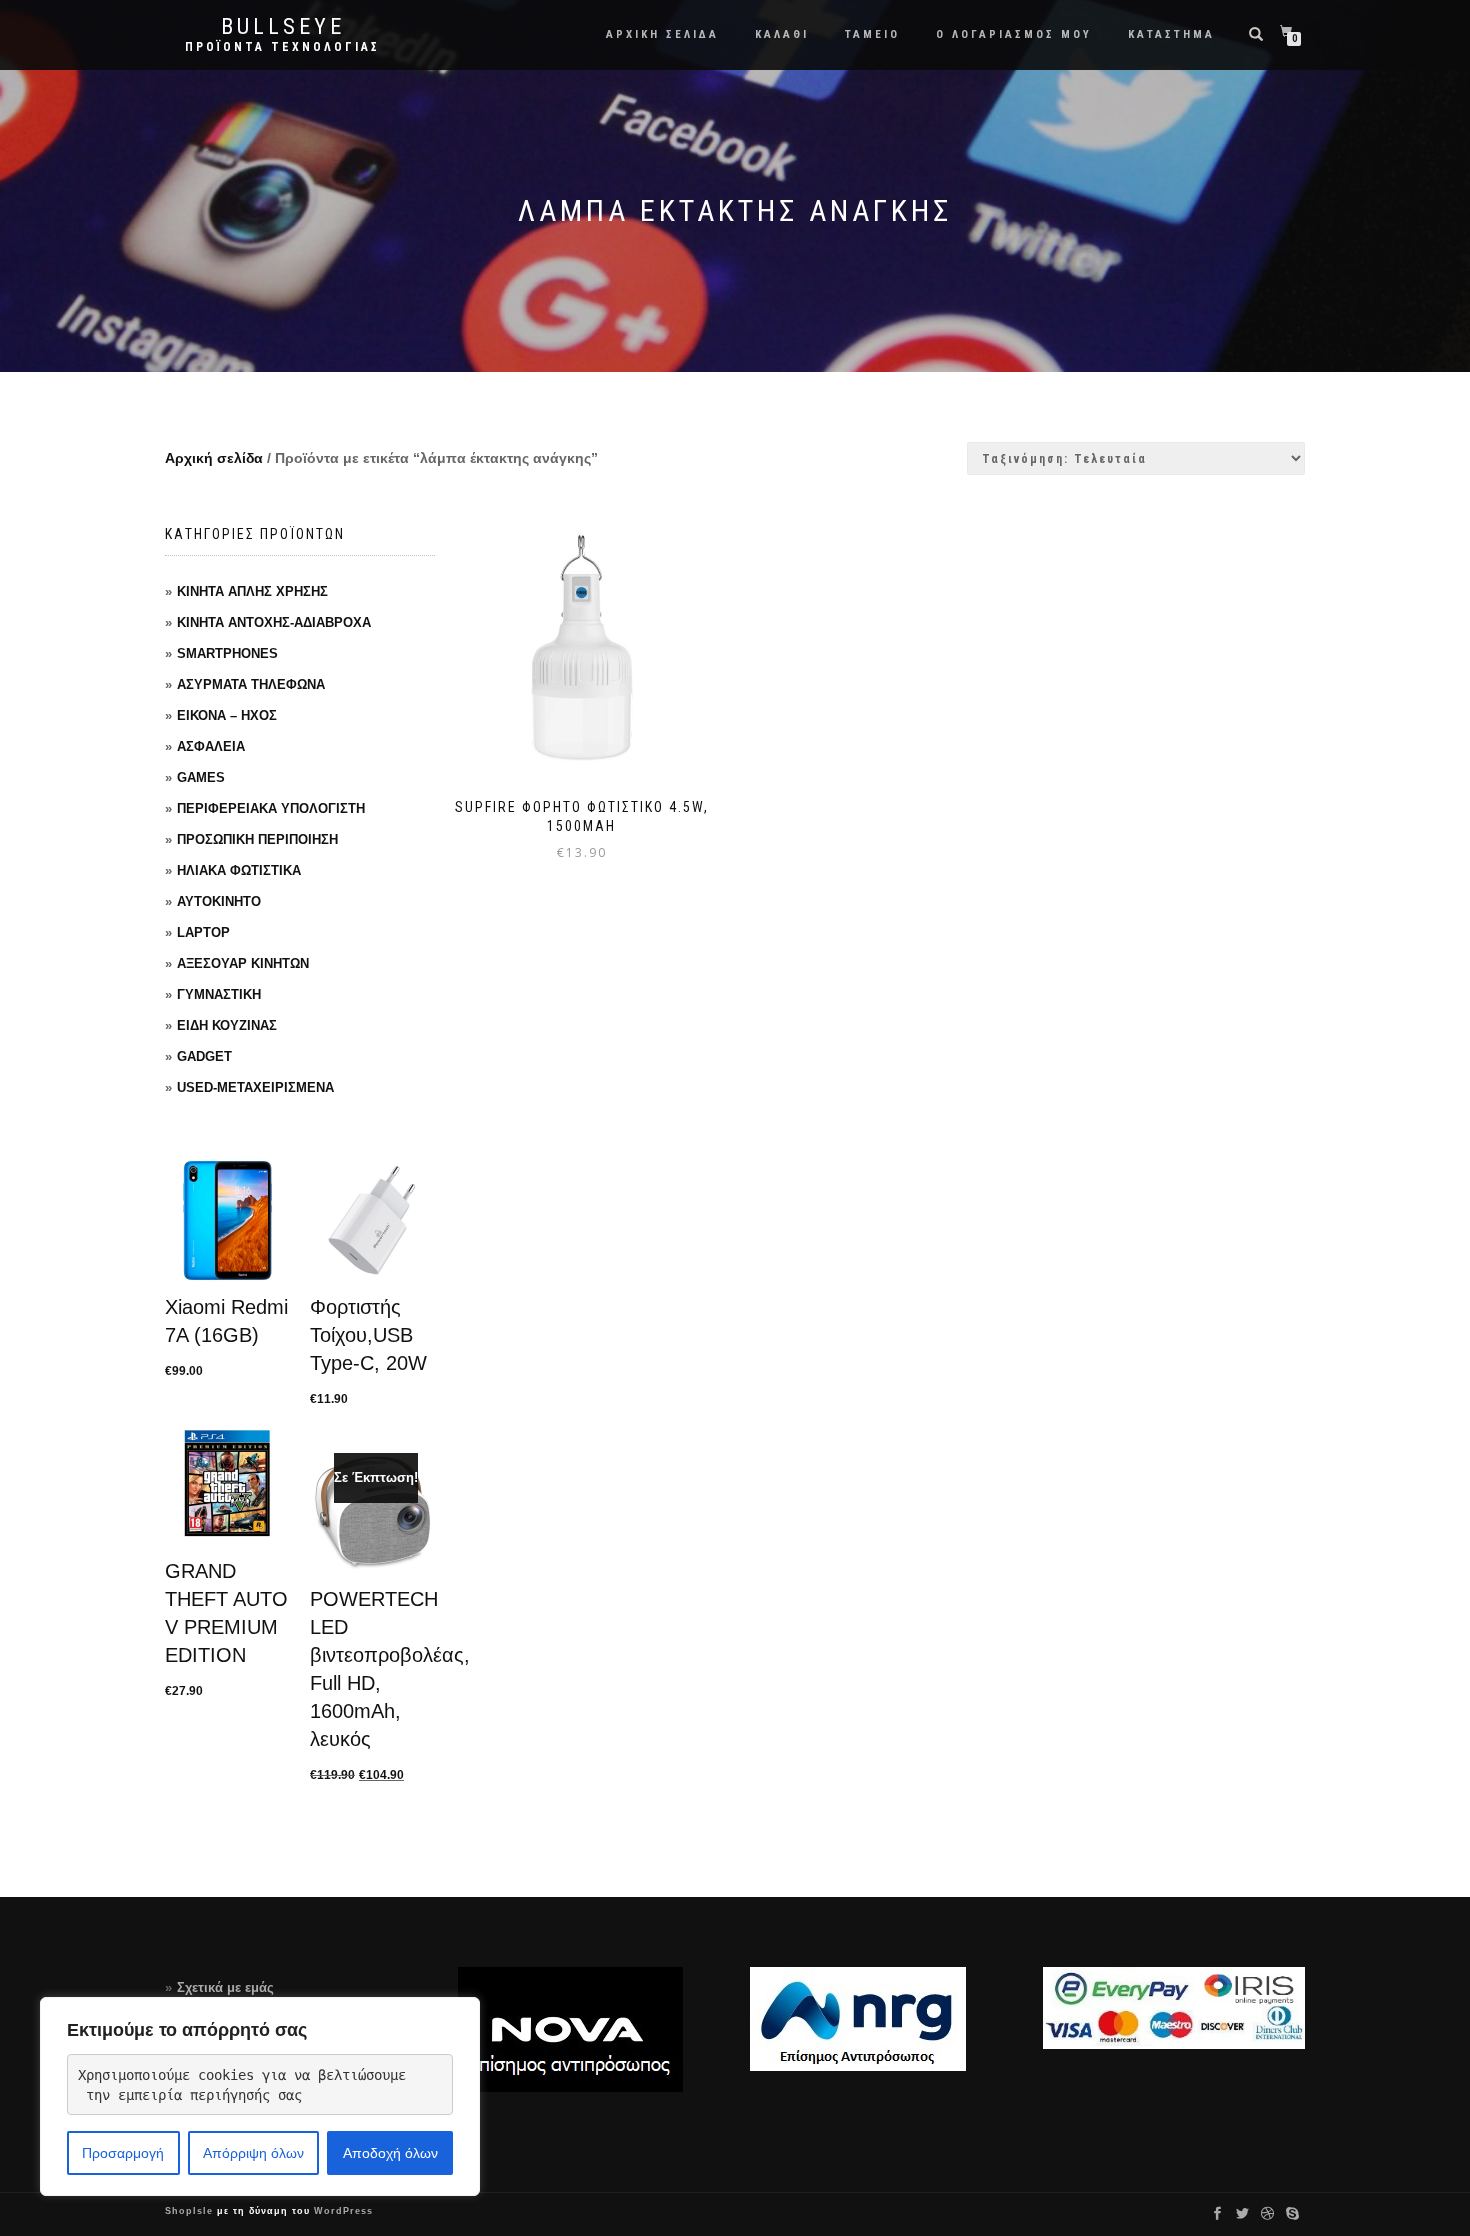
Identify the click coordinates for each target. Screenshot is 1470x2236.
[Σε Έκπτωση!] (372, 1511)
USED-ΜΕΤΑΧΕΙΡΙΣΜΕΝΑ (255, 1087)
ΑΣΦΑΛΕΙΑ (211, 746)
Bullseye (283, 27)
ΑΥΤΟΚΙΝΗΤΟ (219, 901)
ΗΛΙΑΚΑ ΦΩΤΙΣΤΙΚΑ (239, 870)
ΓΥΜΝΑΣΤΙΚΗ (219, 994)
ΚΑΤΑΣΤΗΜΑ (1171, 34)
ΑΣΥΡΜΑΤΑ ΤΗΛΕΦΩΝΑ (251, 684)
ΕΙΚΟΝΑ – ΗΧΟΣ (227, 715)
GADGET (204, 1056)
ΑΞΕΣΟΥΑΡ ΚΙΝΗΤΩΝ (243, 963)
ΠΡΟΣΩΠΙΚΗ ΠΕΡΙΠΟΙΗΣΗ (257, 839)
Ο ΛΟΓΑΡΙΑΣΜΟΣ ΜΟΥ (1014, 34)
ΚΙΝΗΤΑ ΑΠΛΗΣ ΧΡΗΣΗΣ (252, 591)
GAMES (201, 777)
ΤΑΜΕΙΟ (872, 34)
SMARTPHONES (227, 653)
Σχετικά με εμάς (225, 1987)
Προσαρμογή (123, 2153)
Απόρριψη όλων (253, 2153)
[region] (260, 2096)
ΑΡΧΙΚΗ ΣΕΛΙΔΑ (662, 34)
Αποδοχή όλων (390, 2153)
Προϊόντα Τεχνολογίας (282, 47)
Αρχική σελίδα (214, 458)
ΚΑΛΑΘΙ (782, 34)
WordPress (341, 2211)
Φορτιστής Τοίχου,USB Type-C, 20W (368, 1335)
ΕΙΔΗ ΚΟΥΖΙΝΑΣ (227, 1025)
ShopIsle (191, 2211)
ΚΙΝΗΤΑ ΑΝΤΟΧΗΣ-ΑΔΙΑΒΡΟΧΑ (274, 622)
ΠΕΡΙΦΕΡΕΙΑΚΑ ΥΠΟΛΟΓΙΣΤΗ (271, 808)
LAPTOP (203, 932)
